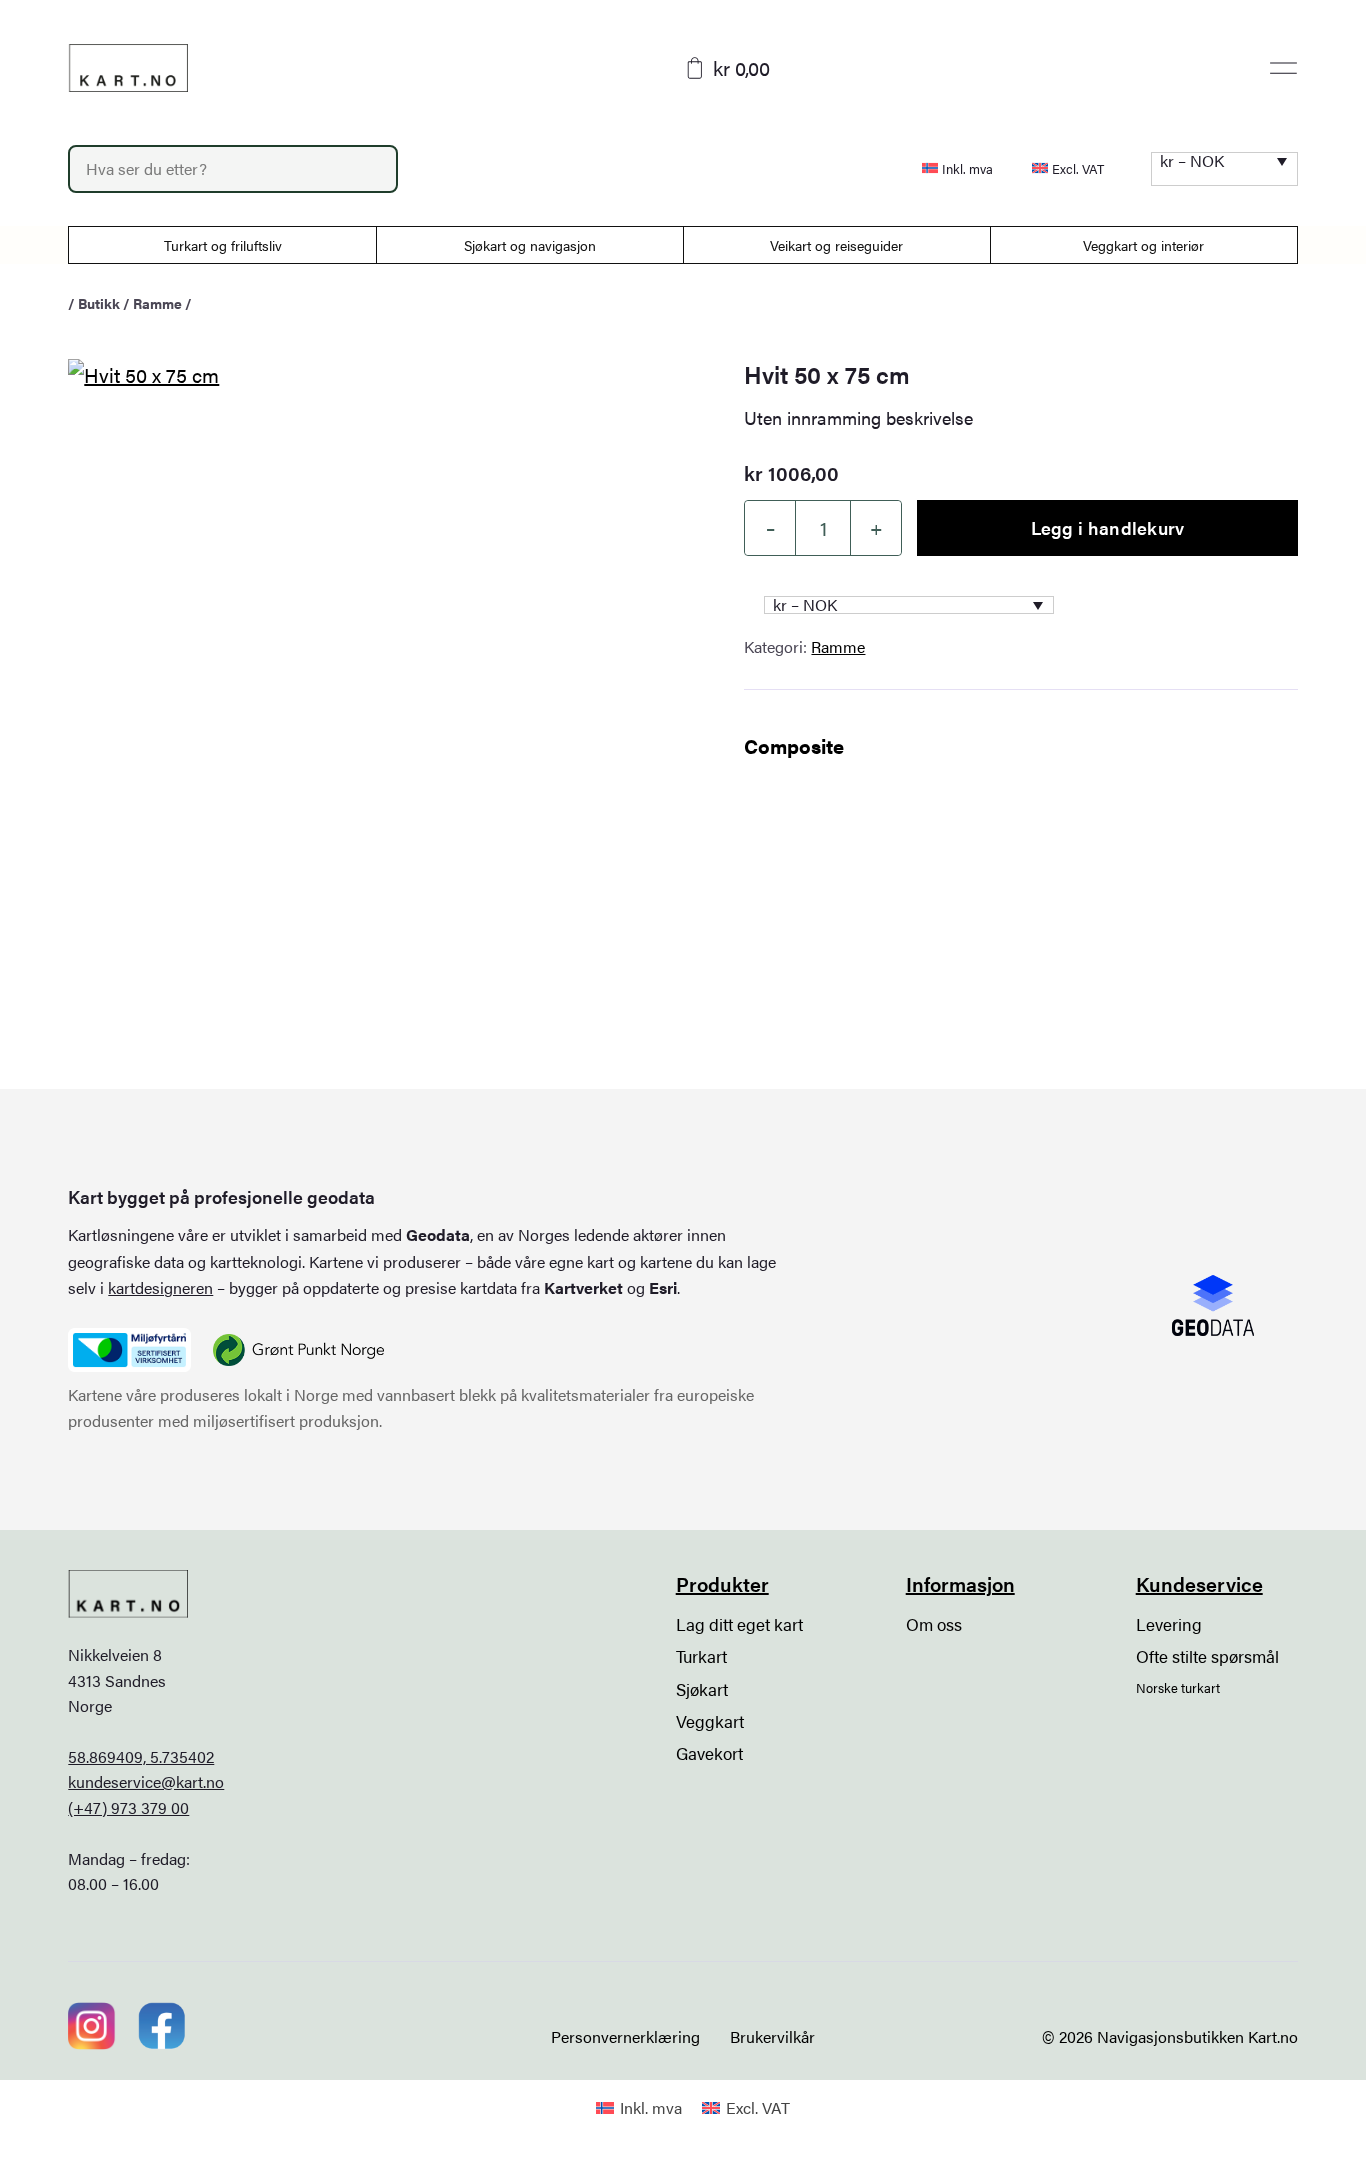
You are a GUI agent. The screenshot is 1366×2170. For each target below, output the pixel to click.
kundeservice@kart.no (146, 1781)
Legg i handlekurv (1108, 527)
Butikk (99, 303)
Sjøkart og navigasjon (530, 245)
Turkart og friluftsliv (223, 245)
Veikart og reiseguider (836, 245)
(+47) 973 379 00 (128, 1807)
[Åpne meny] (1283, 68)
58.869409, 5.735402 (141, 1756)
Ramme (157, 303)
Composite (794, 745)
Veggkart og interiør (1143, 245)
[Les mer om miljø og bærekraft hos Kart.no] (129, 1350)
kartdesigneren (160, 1287)
